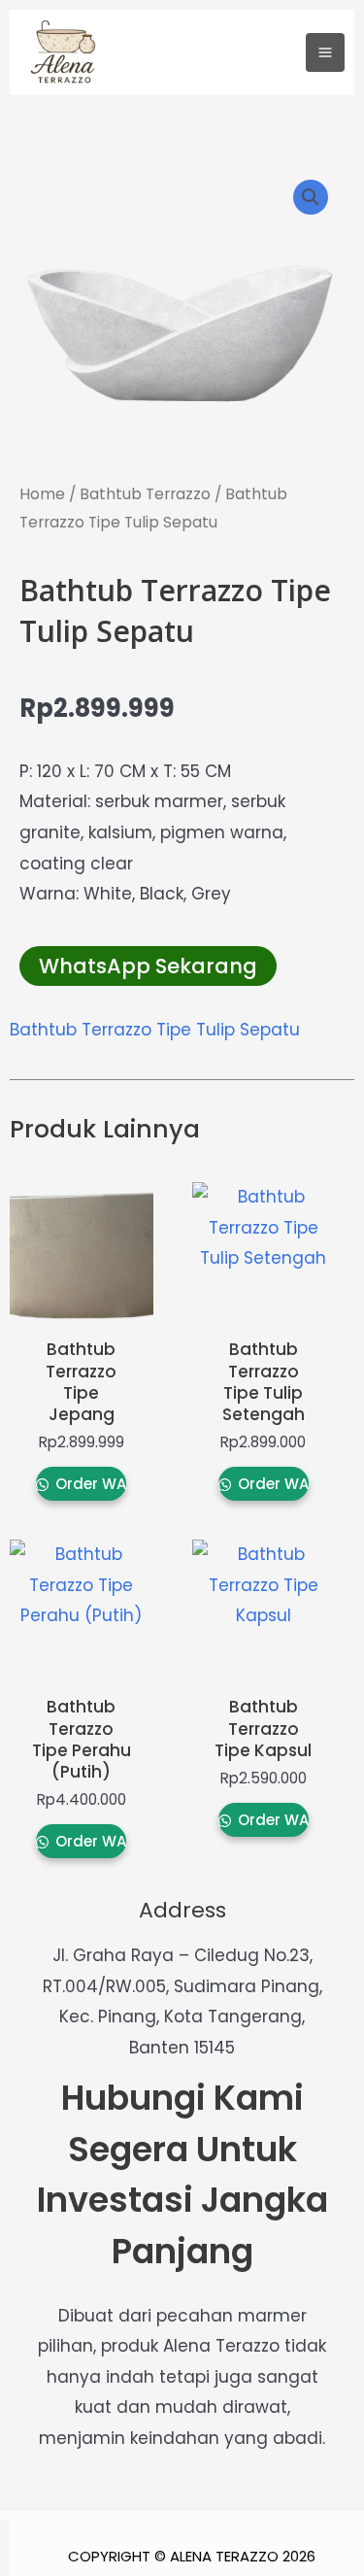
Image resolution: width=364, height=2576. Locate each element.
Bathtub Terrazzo (145, 494)
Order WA (89, 1484)
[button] (311, 197)
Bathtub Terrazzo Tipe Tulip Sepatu (155, 1030)
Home (42, 494)
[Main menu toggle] (325, 52)
